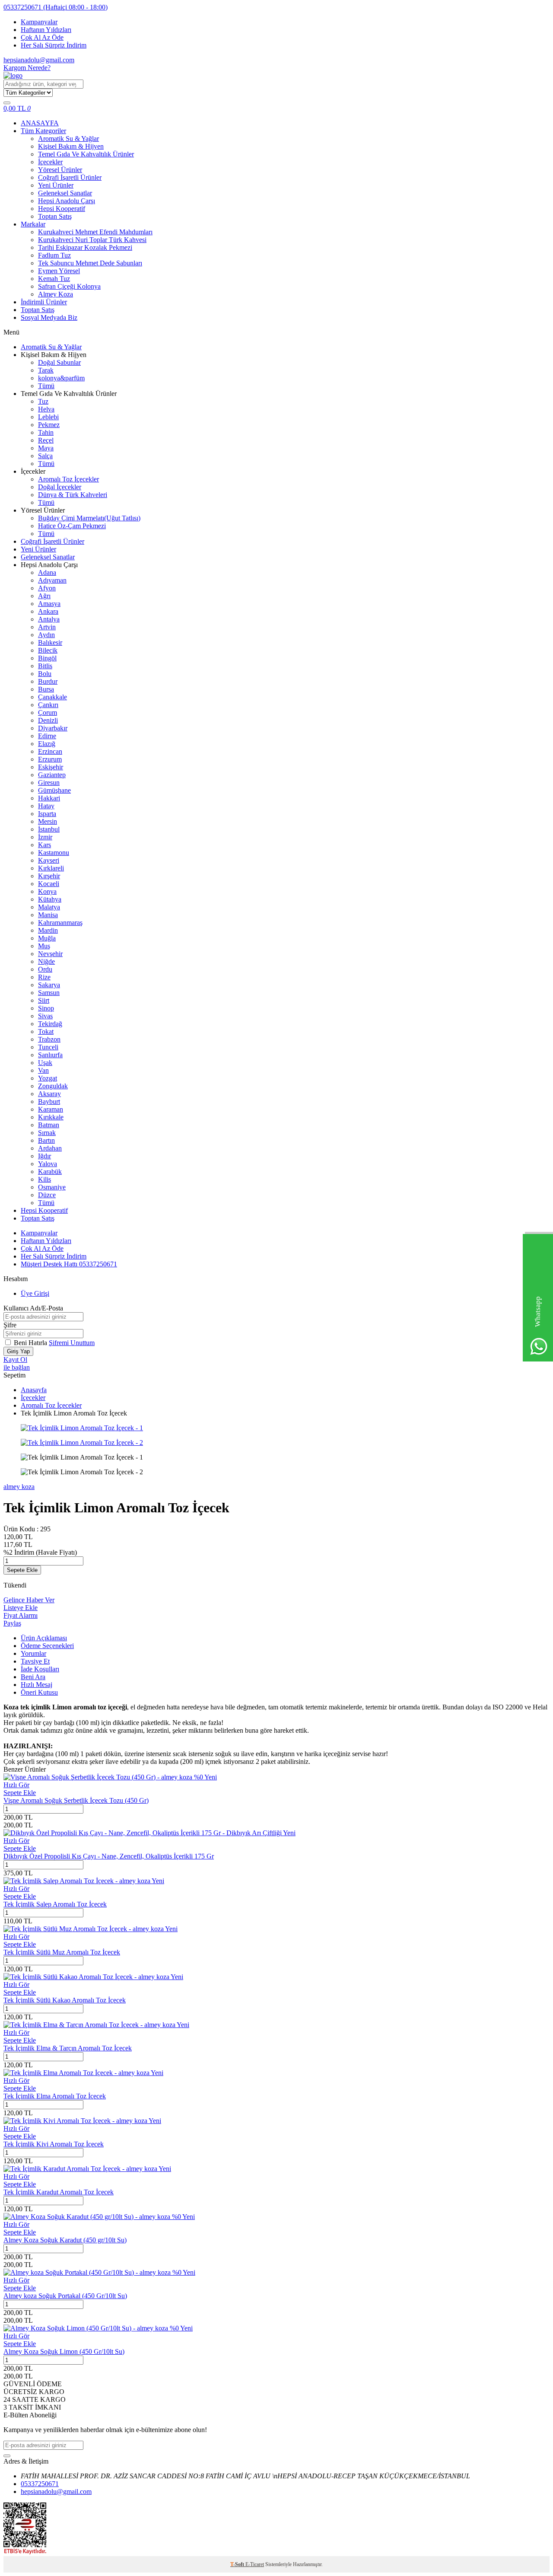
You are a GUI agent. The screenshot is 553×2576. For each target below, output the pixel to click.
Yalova (48, 1164)
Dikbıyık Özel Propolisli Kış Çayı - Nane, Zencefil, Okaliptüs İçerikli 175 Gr (109, 1856)
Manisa (48, 915)
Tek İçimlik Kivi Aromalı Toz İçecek (54, 2144)
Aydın (46, 635)
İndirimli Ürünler (44, 302)
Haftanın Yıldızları (46, 30)
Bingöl (47, 658)
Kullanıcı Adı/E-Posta (33, 1308)
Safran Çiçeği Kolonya (69, 286)
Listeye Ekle (21, 1608)
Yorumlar (33, 1653)
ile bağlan (17, 1367)
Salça (45, 456)
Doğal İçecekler (60, 487)
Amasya (49, 604)
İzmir (45, 837)
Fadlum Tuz (54, 255)
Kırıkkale (51, 1117)
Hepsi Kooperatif (62, 209)
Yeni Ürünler (56, 185)
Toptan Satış (55, 216)
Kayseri (49, 860)
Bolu (45, 674)
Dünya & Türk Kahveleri (73, 495)
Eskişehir (51, 767)
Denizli (48, 720)
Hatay (46, 806)
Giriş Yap (18, 1351)
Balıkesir (50, 642)
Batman (49, 1125)
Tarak (46, 370)
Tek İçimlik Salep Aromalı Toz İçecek (55, 1904)
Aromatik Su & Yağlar (68, 139)
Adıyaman (52, 580)
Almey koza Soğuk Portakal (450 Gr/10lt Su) (65, 2296)
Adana (47, 572)
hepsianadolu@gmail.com (39, 60)
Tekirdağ (50, 1024)
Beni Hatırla (31, 1343)
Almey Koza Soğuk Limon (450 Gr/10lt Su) (64, 2351)
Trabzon (49, 1039)
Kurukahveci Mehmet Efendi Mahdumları (95, 232)
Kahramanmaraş (60, 923)
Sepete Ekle (22, 1570)
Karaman (51, 1109)
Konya (47, 891)
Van (43, 1070)
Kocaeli (49, 884)
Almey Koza (56, 294)
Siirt (44, 1000)
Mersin (48, 821)
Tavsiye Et (35, 1661)
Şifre (10, 1325)
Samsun (49, 993)
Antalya (49, 619)
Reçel (46, 440)
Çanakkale (52, 697)
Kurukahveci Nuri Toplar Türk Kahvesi (92, 240)
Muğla (47, 938)
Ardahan (50, 1148)
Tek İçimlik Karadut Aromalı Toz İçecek (59, 2192)
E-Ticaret (255, 2564)
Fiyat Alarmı (21, 1615)
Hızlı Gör (16, 1785)
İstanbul (49, 829)
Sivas (45, 1016)
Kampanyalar (39, 22)
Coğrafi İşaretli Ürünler (70, 177)
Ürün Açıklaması (44, 1638)
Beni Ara (33, 1677)
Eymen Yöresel (59, 271)
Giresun (49, 783)
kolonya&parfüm (61, 378)
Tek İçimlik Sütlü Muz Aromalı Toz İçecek (62, 1952)
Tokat (46, 1031)
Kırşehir (49, 876)
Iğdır (44, 1156)
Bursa (46, 689)
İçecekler (50, 162)
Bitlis (45, 666)
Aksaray (49, 1094)
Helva (46, 409)
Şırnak (47, 1133)
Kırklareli (51, 868)
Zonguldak (53, 1086)
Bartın (46, 1140)
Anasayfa (34, 1390)
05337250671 (56, 7)
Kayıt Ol (15, 1360)
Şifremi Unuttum (72, 1343)
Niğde (46, 961)
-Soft (238, 2564)
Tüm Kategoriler (43, 131)
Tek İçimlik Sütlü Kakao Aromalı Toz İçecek (65, 2000)
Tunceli (48, 1047)
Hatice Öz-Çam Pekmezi (72, 526)
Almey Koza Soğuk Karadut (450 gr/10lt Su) (65, 2240)
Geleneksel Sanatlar (65, 193)
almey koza (19, 1487)
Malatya (49, 907)
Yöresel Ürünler (60, 170)
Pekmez (49, 425)
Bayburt (49, 1101)
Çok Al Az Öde (42, 37)
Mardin (48, 930)
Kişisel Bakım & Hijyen (71, 146)
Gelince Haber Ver (29, 1600)
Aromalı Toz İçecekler (68, 479)
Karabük (50, 1172)
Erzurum (50, 759)
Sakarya (49, 985)
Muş (44, 946)
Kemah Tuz (54, 279)
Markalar (33, 224)
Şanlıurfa (50, 1055)
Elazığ (47, 744)
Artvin (47, 627)
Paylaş (12, 1623)
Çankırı (48, 705)
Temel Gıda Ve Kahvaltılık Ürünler (86, 154)
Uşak (45, 1063)
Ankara (48, 611)
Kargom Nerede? (27, 68)
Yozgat (48, 1078)
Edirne (47, 736)
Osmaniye (52, 1187)
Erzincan (50, 751)
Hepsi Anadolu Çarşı (67, 201)
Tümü (46, 386)
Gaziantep (52, 775)
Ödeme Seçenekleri (47, 1646)
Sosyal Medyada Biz (49, 317)
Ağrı (44, 596)
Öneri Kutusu (39, 1692)
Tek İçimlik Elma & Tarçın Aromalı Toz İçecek (68, 2048)
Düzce (47, 1195)
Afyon (47, 588)
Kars (44, 845)
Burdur (48, 681)
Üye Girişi (35, 1293)
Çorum (48, 713)
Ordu (45, 969)
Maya (46, 448)
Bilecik (48, 650)
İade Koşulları (40, 1669)
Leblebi (48, 417)
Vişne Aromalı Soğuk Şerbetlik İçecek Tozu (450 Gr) (76, 1800)
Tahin (46, 432)
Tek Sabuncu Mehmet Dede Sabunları (90, 263)
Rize (44, 977)
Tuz (43, 401)
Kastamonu (54, 853)
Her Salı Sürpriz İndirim (54, 45)
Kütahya (50, 899)
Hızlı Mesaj (37, 1685)
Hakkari (49, 798)
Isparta (47, 814)
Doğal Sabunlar (59, 362)
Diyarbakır (53, 728)
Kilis (44, 1179)
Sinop (46, 1008)
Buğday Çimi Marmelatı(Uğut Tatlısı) (89, 518)
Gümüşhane (54, 790)
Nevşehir (50, 954)
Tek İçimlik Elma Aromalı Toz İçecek (55, 2096)
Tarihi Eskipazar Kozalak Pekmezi (85, 247)
